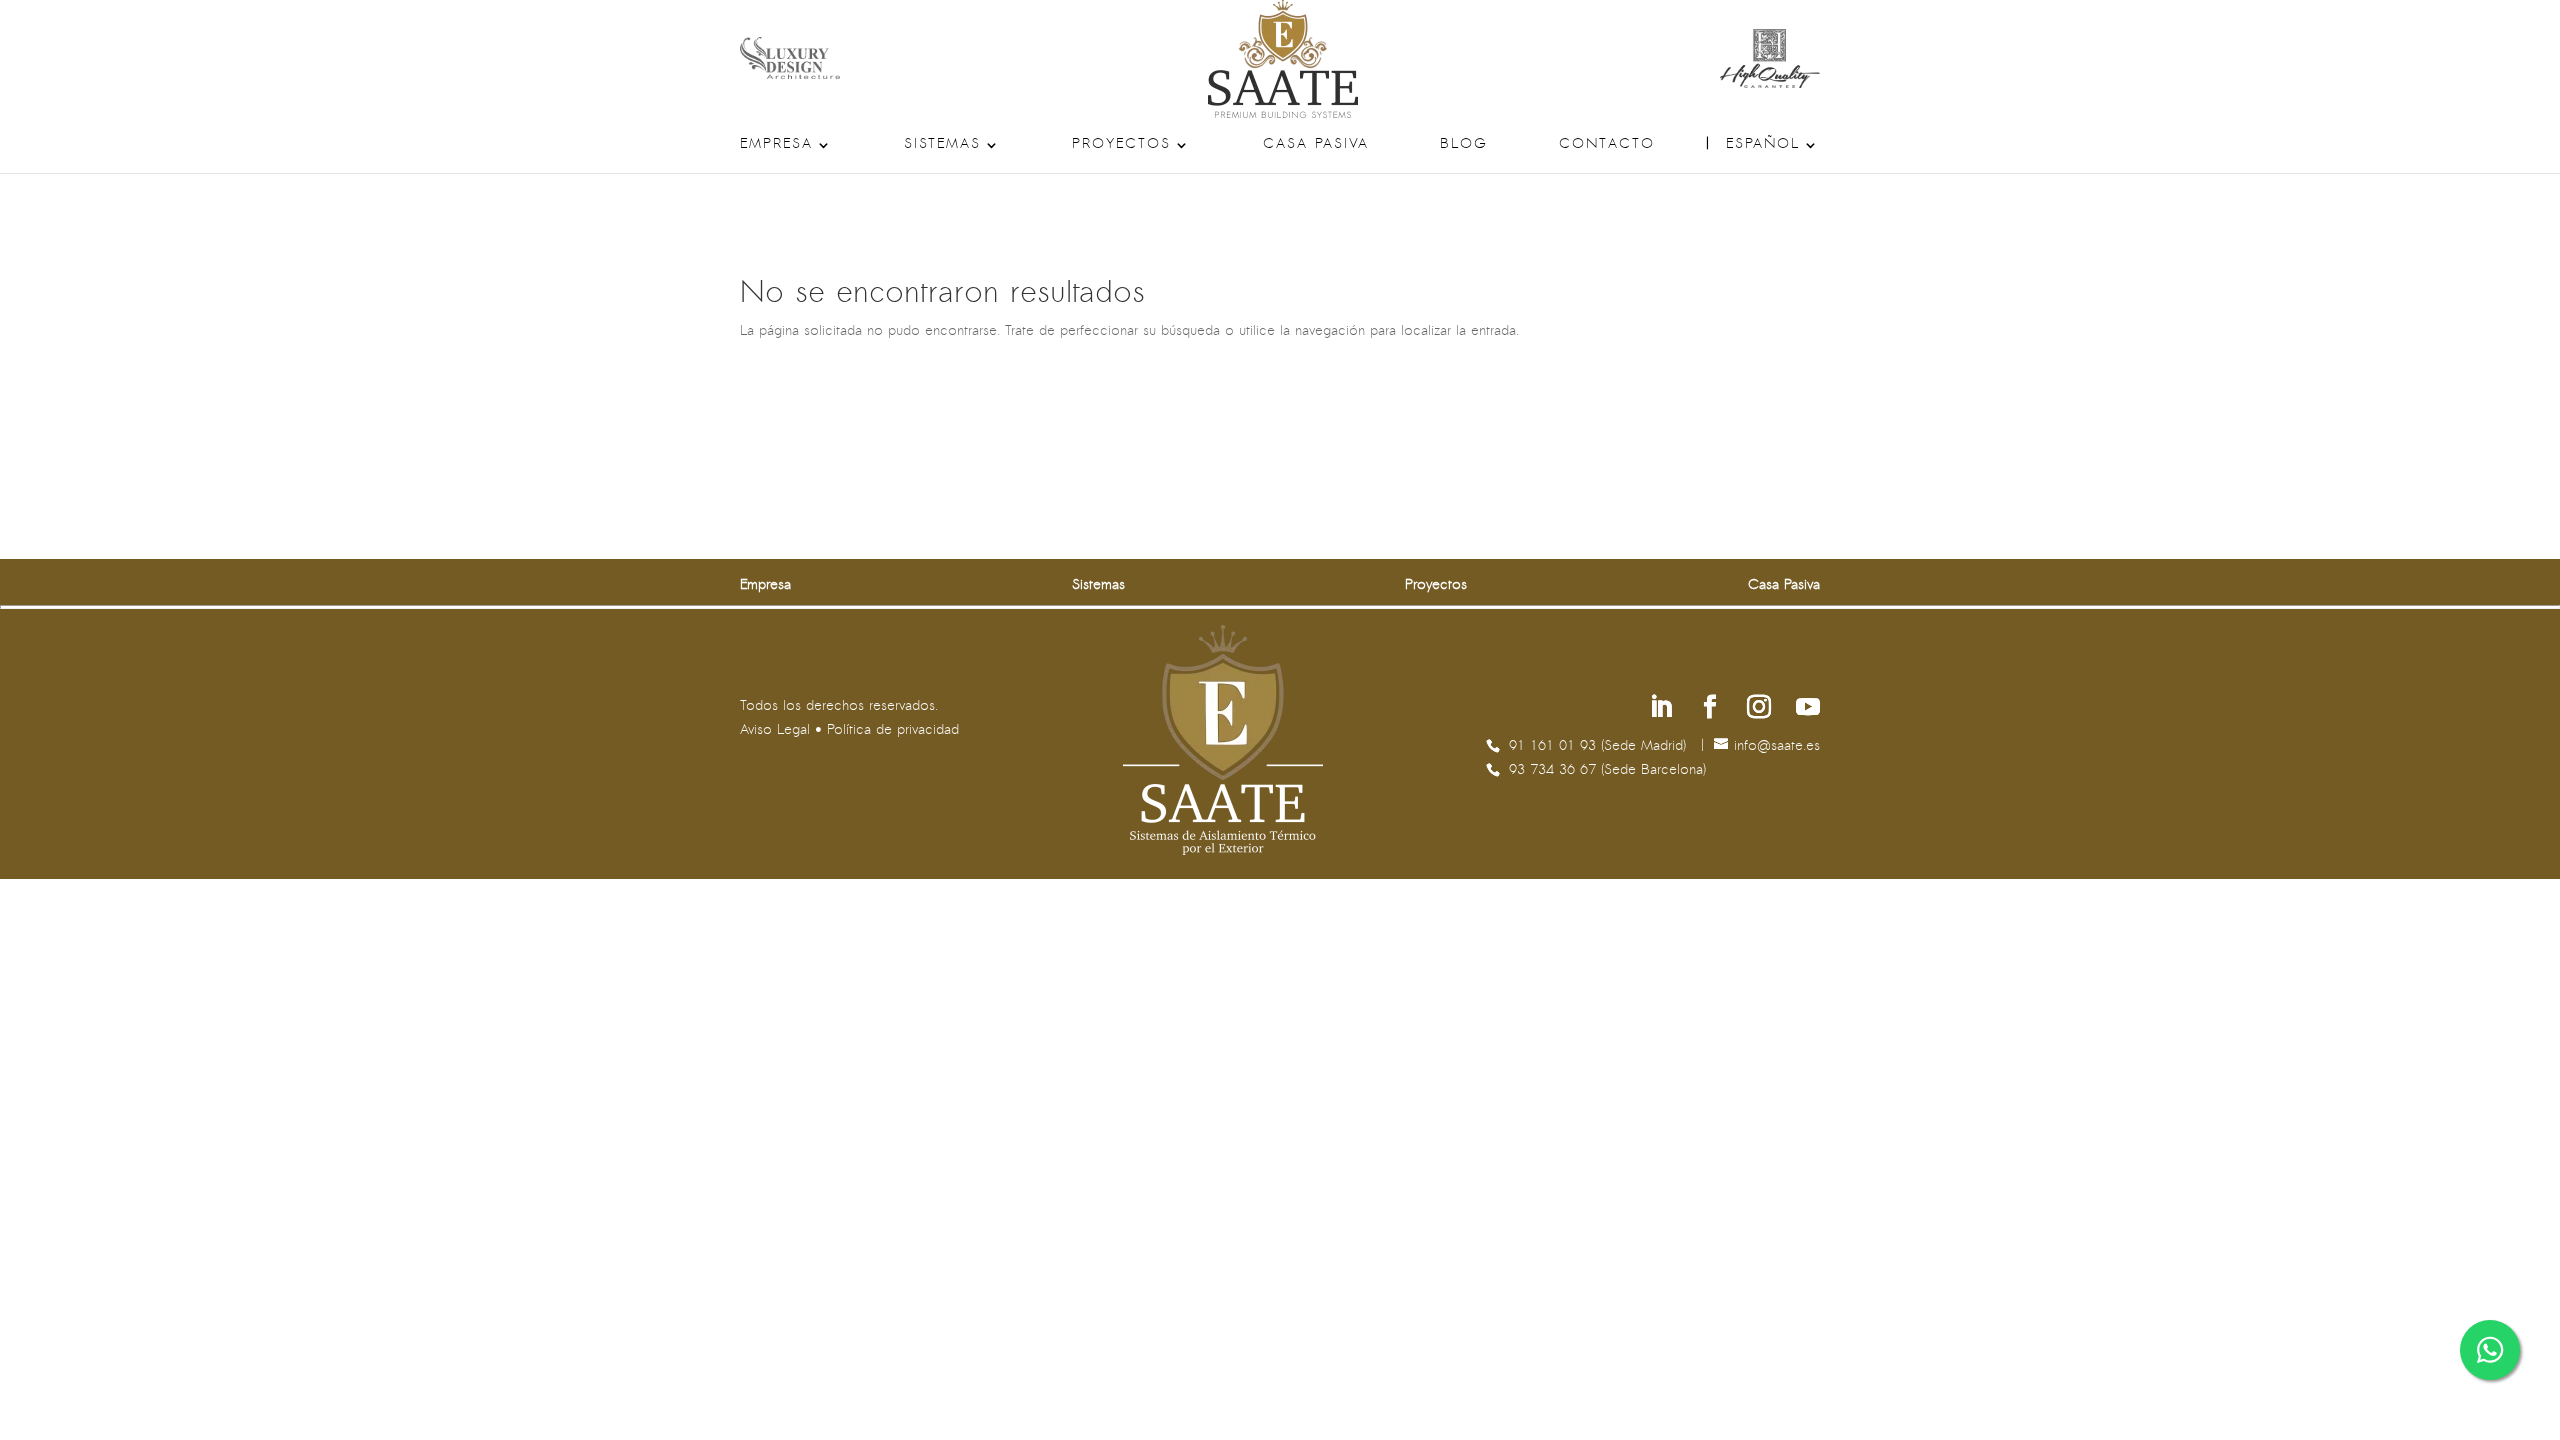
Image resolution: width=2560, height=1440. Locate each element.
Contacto (1607, 145)
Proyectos (1121, 145)
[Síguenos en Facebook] (1710, 709)
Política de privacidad (893, 730)
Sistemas (942, 145)
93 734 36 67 (1555, 770)
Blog (1464, 145)
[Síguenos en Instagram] (1759, 709)
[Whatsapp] (2490, 1350)
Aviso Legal (775, 730)
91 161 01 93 (1555, 746)
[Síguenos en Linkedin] (1661, 709)
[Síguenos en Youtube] (1808, 709)
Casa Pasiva (1316, 145)
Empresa (776, 145)
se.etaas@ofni (1777, 746)
